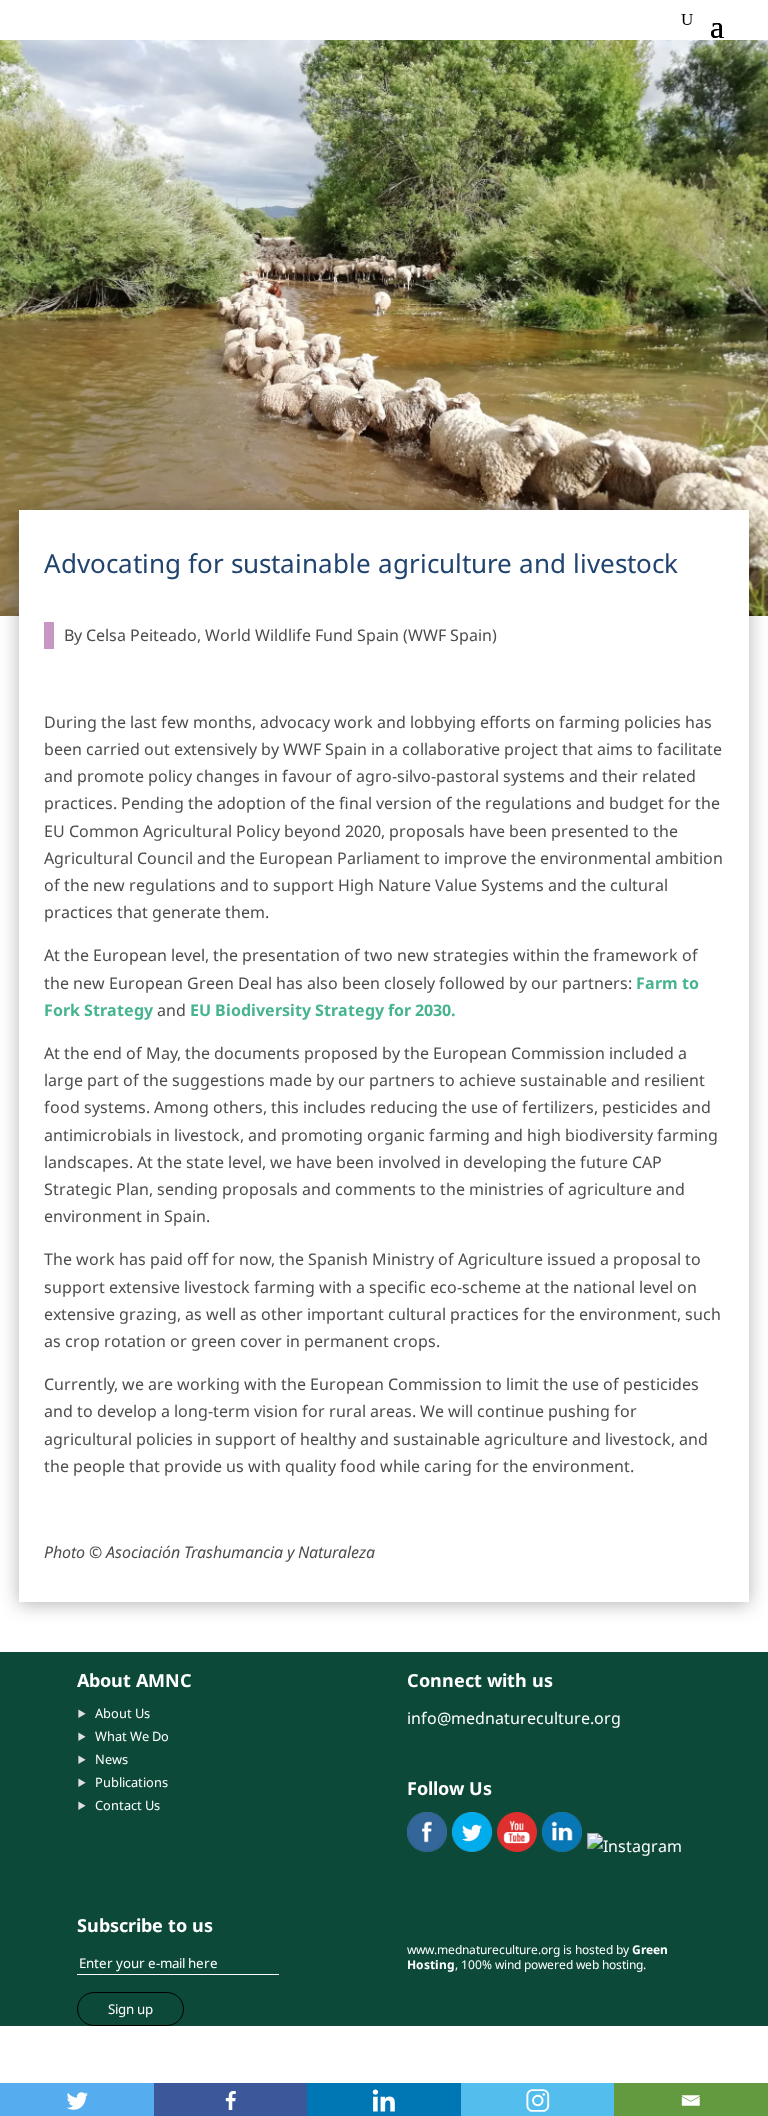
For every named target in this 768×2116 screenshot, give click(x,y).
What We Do (132, 1736)
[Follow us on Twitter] (472, 1846)
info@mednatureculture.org (514, 1718)
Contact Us (127, 1805)
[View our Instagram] (634, 1846)
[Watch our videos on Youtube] (517, 1846)
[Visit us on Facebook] (427, 1846)
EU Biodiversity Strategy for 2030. (323, 1010)
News (111, 1759)
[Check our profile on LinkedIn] (562, 1846)
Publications (131, 1782)
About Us (122, 1713)
